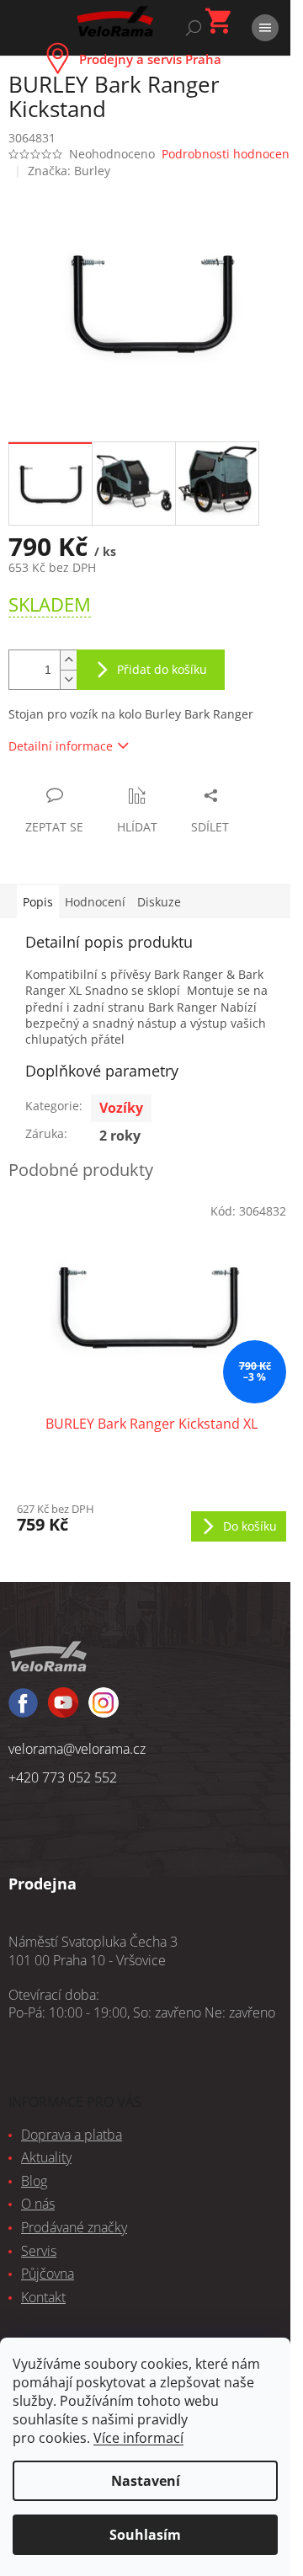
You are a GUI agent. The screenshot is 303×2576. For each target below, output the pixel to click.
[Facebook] (23, 1710)
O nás (38, 2204)
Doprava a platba (72, 2135)
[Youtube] (104, 1710)
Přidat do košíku (162, 669)
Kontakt (43, 2297)
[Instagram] (63, 1710)
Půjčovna (48, 2274)
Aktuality (46, 2157)
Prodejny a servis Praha (150, 59)
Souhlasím (145, 2535)
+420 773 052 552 (63, 1777)
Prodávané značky (74, 2227)
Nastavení (146, 2481)
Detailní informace (61, 746)
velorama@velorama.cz (77, 1749)
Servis (39, 2251)
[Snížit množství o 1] (68, 679)
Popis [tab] (38, 902)
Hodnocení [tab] (95, 902)
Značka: (69, 171)
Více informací (138, 2438)
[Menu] (265, 28)
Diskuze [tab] (159, 902)
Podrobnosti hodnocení (227, 154)
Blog (34, 2181)
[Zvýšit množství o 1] (68, 660)
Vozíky (121, 1108)
